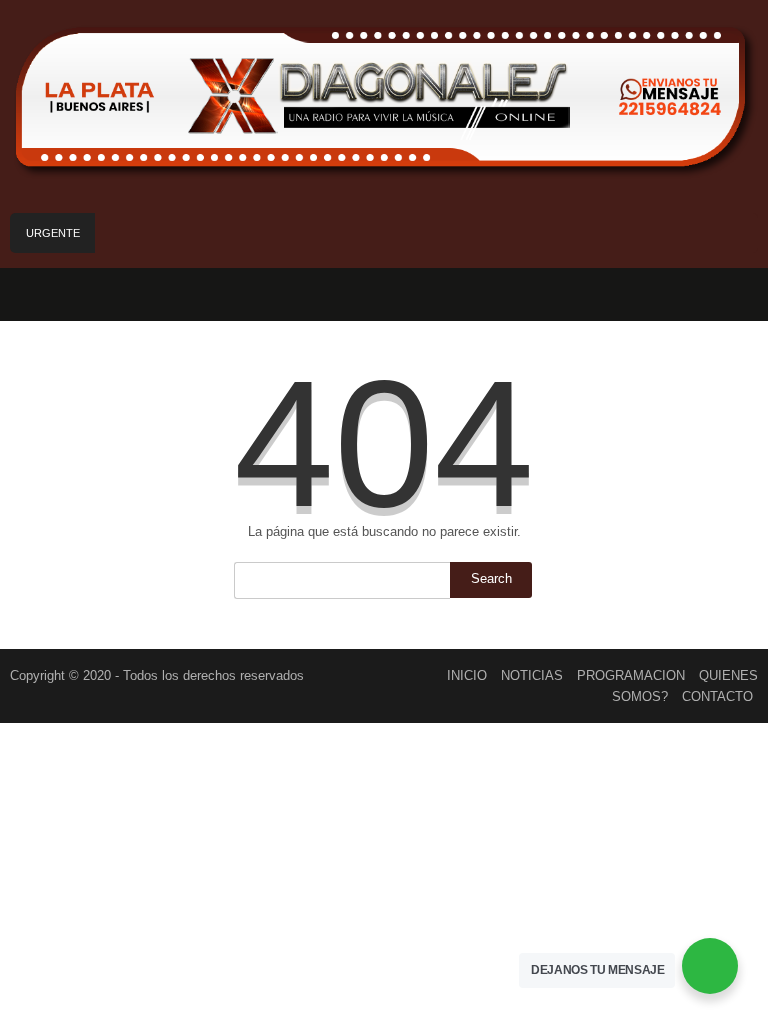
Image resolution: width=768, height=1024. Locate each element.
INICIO (467, 675)
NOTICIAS (532, 675)
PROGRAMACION (631, 675)
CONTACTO (717, 696)
